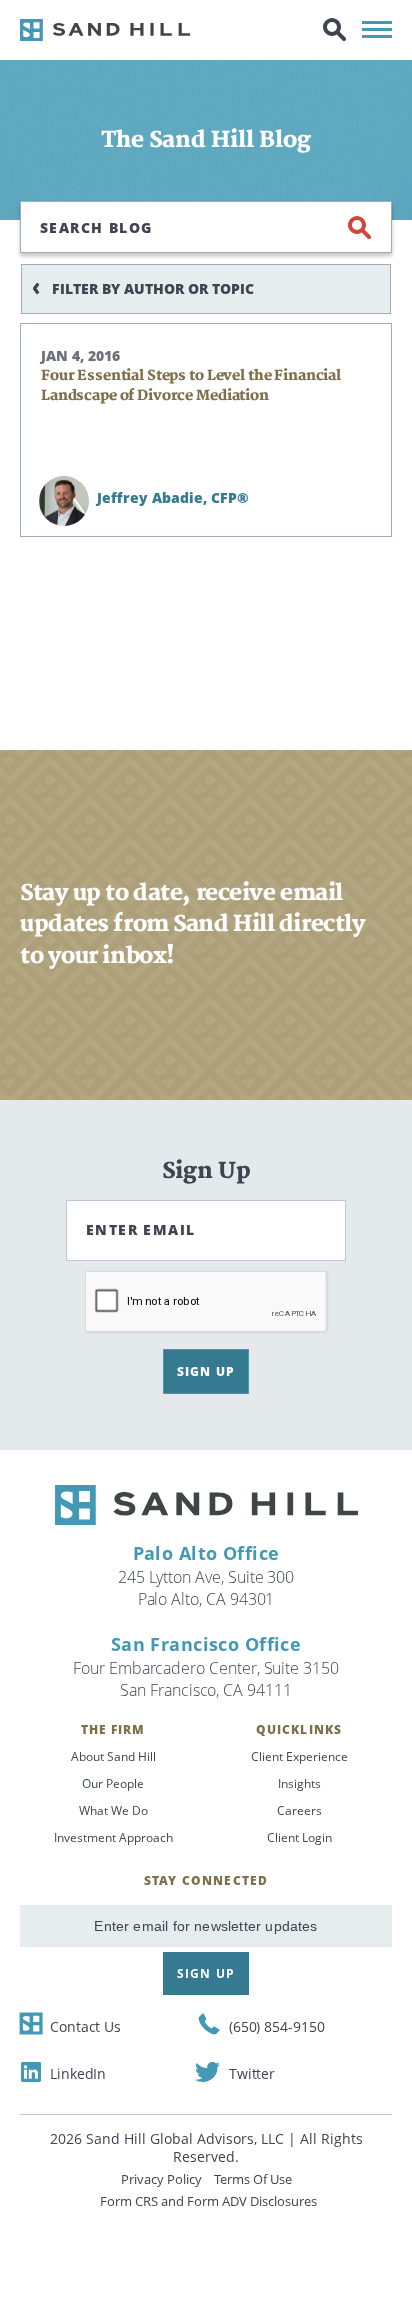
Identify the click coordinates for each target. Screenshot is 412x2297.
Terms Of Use (253, 2179)
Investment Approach (113, 1837)
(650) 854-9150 (277, 2026)
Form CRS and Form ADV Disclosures (208, 2201)
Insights (299, 1783)
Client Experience (299, 1756)
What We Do (113, 1810)
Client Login (299, 1837)
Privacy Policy (161, 2179)
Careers (299, 1810)
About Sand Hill (113, 1756)
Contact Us (85, 2026)
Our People (113, 1783)
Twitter (252, 2073)
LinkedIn (78, 2073)
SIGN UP (206, 1371)
